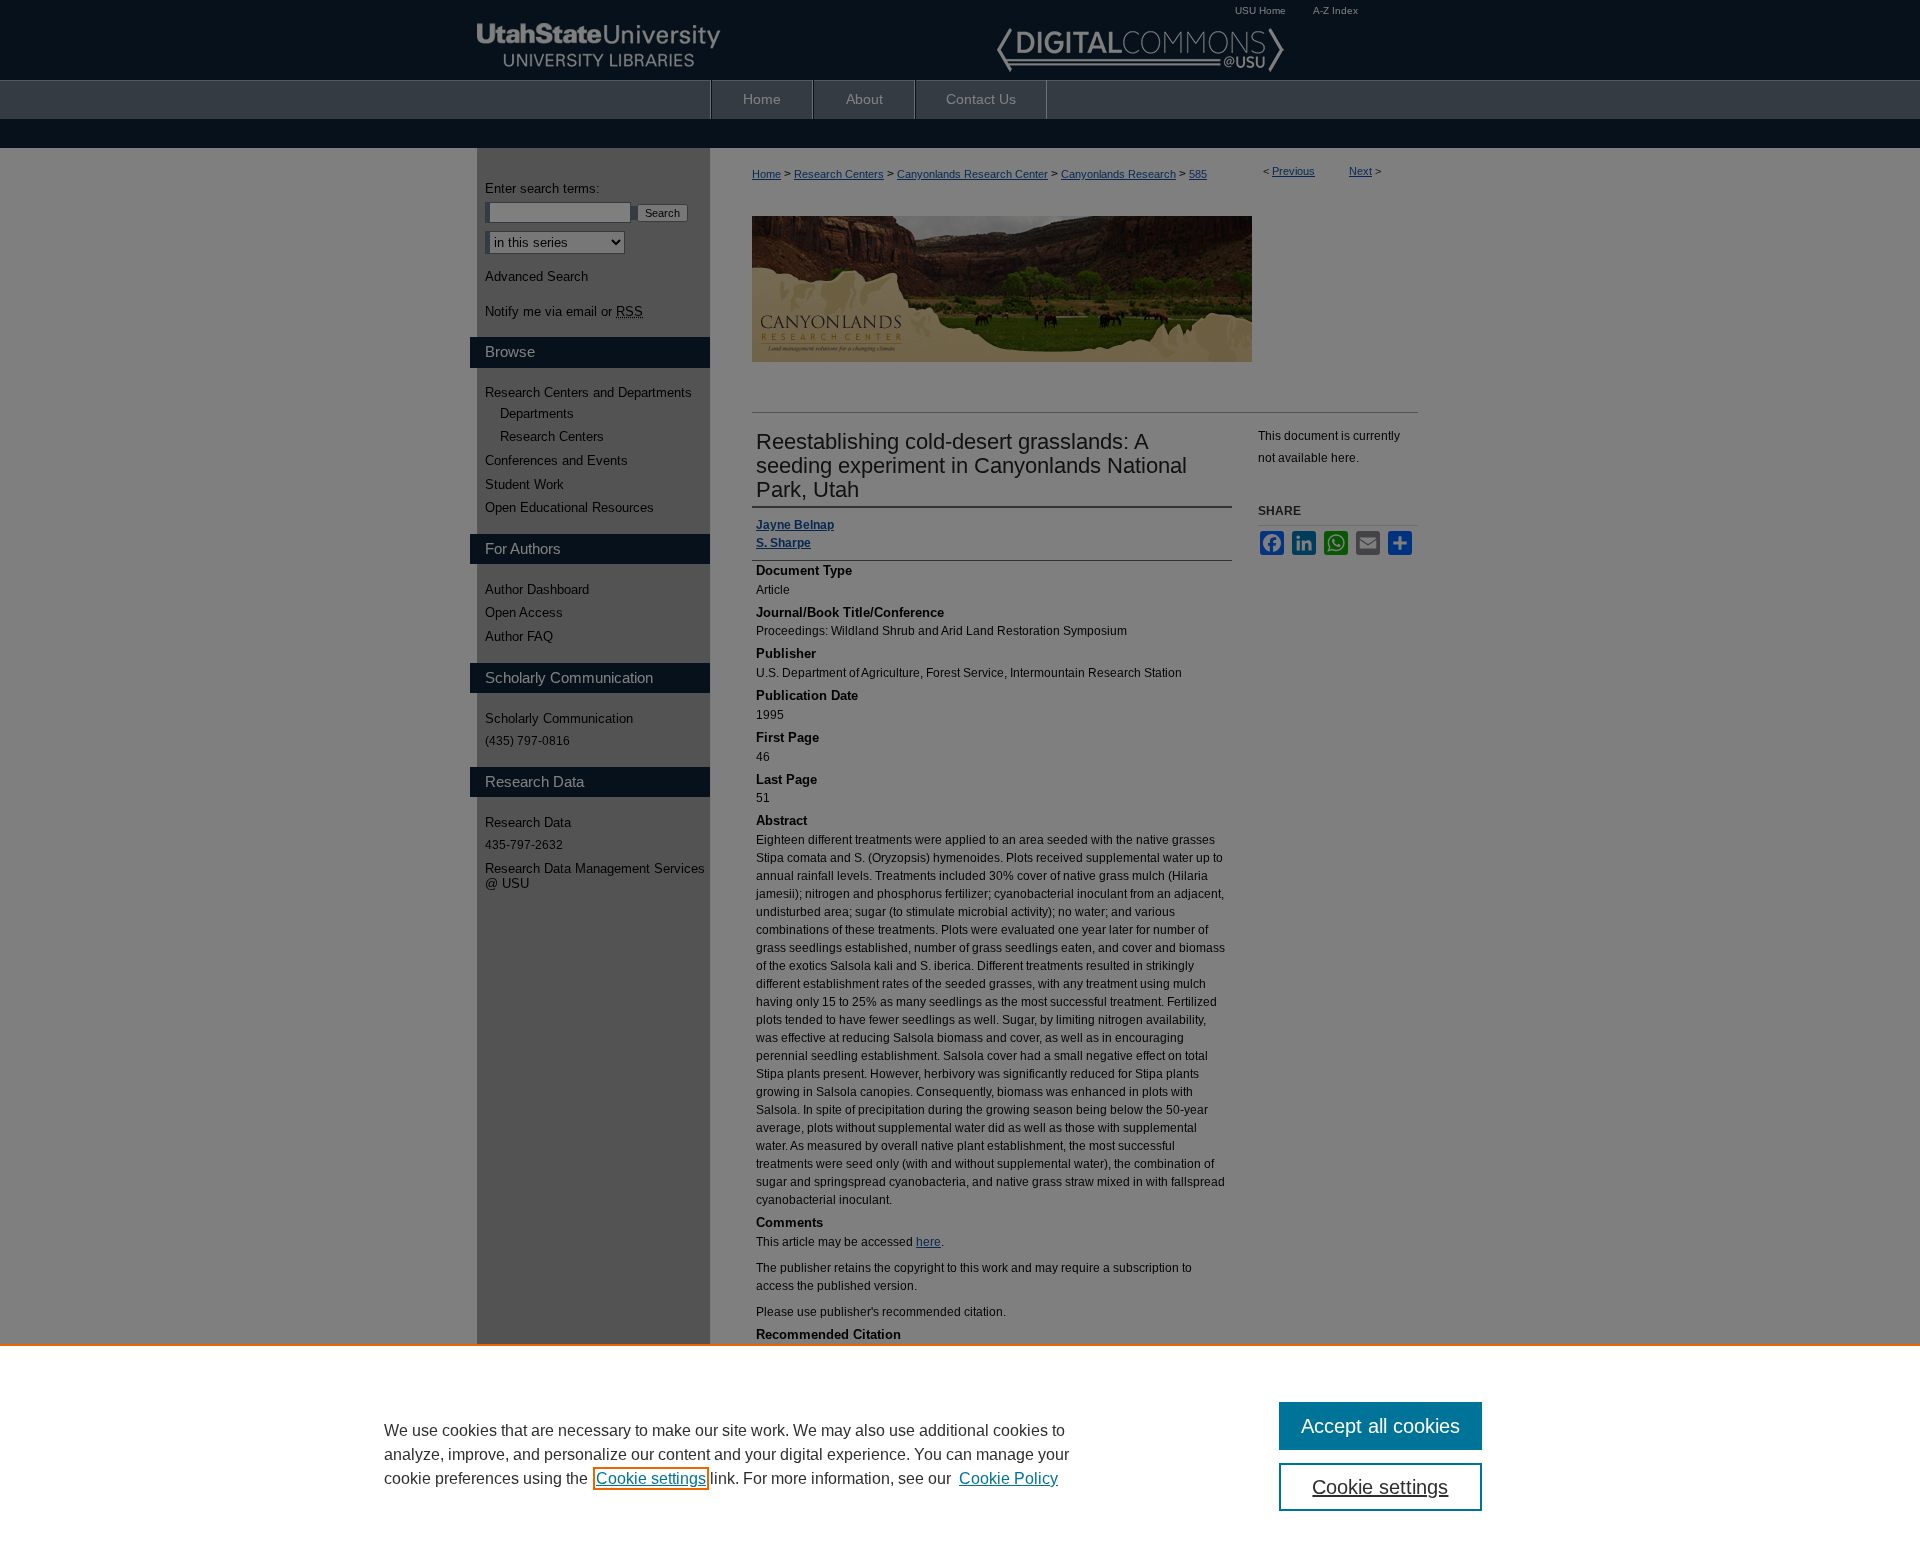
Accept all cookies (1380, 1426)
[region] (960, 1454)
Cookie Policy (1008, 1478)
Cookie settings (651, 1478)
